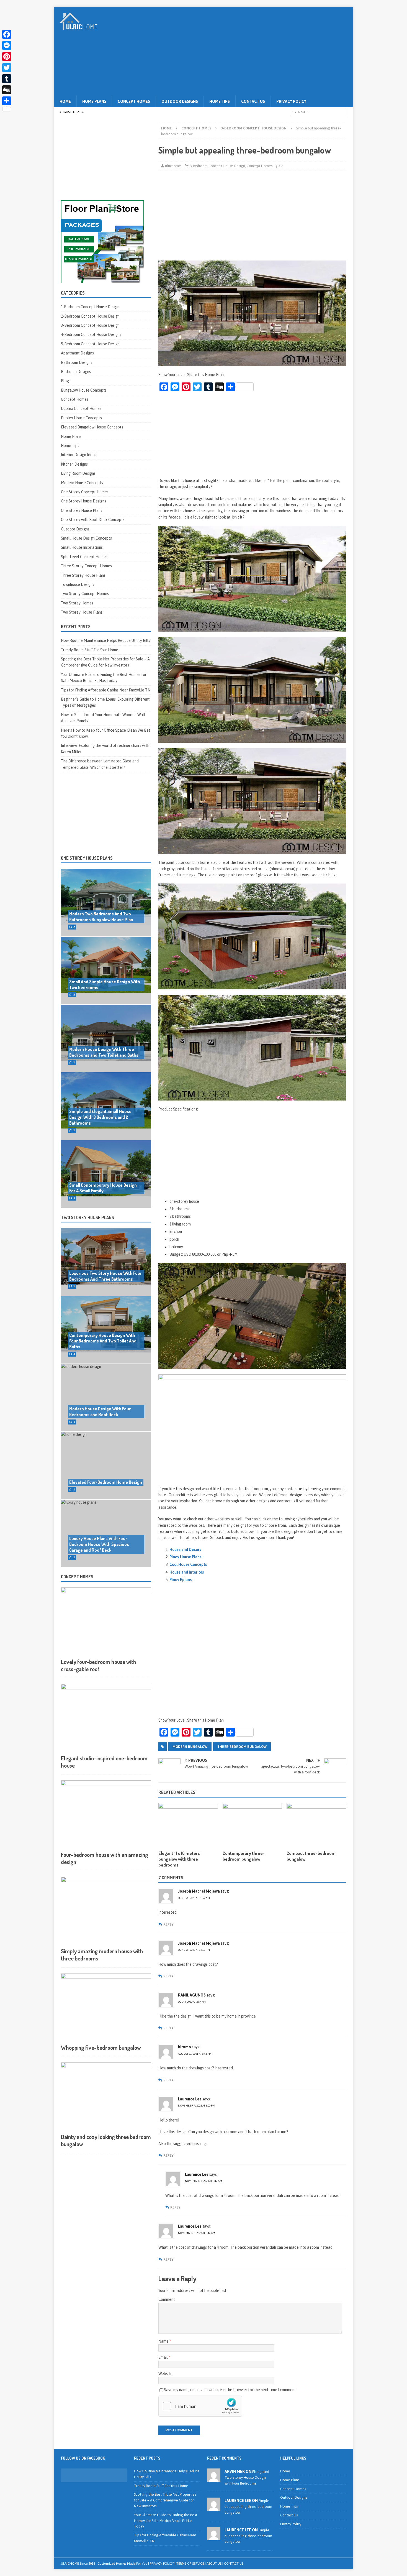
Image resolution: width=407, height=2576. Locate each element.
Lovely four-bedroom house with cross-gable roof (99, 1665)
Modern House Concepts (82, 483)
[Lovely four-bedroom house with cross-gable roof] (106, 1621)
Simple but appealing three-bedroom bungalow (248, 2507)
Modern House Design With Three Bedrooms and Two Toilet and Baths (104, 1052)
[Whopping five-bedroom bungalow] (106, 2007)
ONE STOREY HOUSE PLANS (87, 858)
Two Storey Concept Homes (85, 594)
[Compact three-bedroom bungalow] (316, 1825)
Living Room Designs (78, 473)
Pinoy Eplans (181, 1580)
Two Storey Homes (77, 603)
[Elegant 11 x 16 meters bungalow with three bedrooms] (188, 1825)
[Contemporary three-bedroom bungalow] (252, 1825)
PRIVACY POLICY (162, 2564)
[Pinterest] (7, 57)
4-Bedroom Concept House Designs (91, 335)
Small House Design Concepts (86, 538)
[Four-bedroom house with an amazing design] (106, 1814)
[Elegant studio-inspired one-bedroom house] (106, 1718)
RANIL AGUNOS (192, 1995)
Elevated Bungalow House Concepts (92, 427)
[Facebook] (7, 34)
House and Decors (185, 1549)
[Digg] (7, 90)
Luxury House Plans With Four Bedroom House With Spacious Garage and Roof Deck (99, 1544)
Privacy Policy (291, 101)
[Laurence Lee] (214, 2508)
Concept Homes (134, 101)
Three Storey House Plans (83, 575)
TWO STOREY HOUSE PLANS (87, 1217)
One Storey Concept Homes (85, 492)
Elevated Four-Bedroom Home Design (106, 1482)
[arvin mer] (214, 2479)
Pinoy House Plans (185, 1557)
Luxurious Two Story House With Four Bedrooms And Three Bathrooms (105, 1276)
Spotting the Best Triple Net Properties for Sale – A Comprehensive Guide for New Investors (165, 2500)
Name (164, 2341)
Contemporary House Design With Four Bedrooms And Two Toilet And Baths (103, 1341)
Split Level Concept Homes (84, 557)
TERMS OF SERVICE (190, 2564)
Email (163, 2357)
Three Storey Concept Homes (86, 566)
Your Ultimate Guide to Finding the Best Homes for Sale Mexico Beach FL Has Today (166, 2521)
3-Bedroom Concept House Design (217, 166)
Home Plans (94, 101)
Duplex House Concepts (81, 418)
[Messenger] (7, 45)
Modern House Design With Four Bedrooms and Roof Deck (100, 1412)
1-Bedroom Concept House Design (90, 307)
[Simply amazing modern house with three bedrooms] (106, 1911)
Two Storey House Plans (82, 612)
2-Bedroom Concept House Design (90, 316)
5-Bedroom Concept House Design (90, 344)
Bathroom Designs (77, 362)
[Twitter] (7, 68)
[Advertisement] (252, 51)
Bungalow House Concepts (84, 390)
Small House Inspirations (82, 547)
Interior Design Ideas (79, 455)
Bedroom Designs (76, 372)
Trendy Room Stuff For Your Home (90, 650)
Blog (65, 381)
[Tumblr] (7, 79)
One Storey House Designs (83, 501)
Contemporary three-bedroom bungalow (244, 1856)
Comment (167, 2299)
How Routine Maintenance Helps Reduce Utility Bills (105, 640)
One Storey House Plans (82, 510)
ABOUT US (214, 2564)
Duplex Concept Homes (81, 409)
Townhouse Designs (78, 584)
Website (165, 2374)
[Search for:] (318, 112)
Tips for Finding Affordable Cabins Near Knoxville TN (106, 690)
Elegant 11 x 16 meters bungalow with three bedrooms (179, 1859)
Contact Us (253, 101)
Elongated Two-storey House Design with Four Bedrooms (247, 2477)
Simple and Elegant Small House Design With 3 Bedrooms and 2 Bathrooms (100, 1117)
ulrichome (173, 166)
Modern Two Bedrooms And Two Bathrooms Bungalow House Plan (101, 917)
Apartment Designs (77, 353)
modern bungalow (190, 1747)
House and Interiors (187, 1572)
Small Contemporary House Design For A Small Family (103, 1188)
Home (65, 101)
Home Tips (220, 101)
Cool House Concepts (188, 1564)
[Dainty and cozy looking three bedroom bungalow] (106, 2096)
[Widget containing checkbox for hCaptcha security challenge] (200, 2406)
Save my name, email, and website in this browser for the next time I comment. (230, 2390)
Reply (168, 1924)
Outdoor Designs (180, 101)
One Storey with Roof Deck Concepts (93, 520)
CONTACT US (234, 2564)
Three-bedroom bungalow (242, 1747)
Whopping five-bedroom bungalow (101, 2047)
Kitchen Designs (74, 464)
